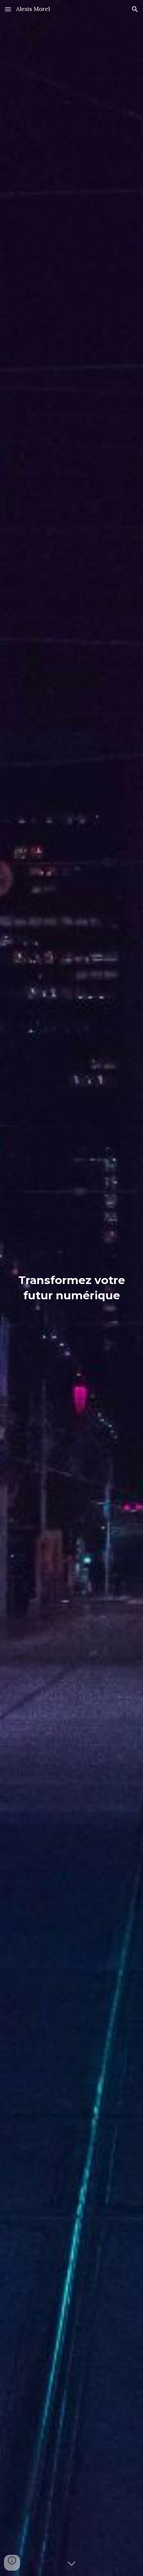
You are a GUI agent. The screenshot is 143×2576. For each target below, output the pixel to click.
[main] (72, 1288)
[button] (8, 9)
